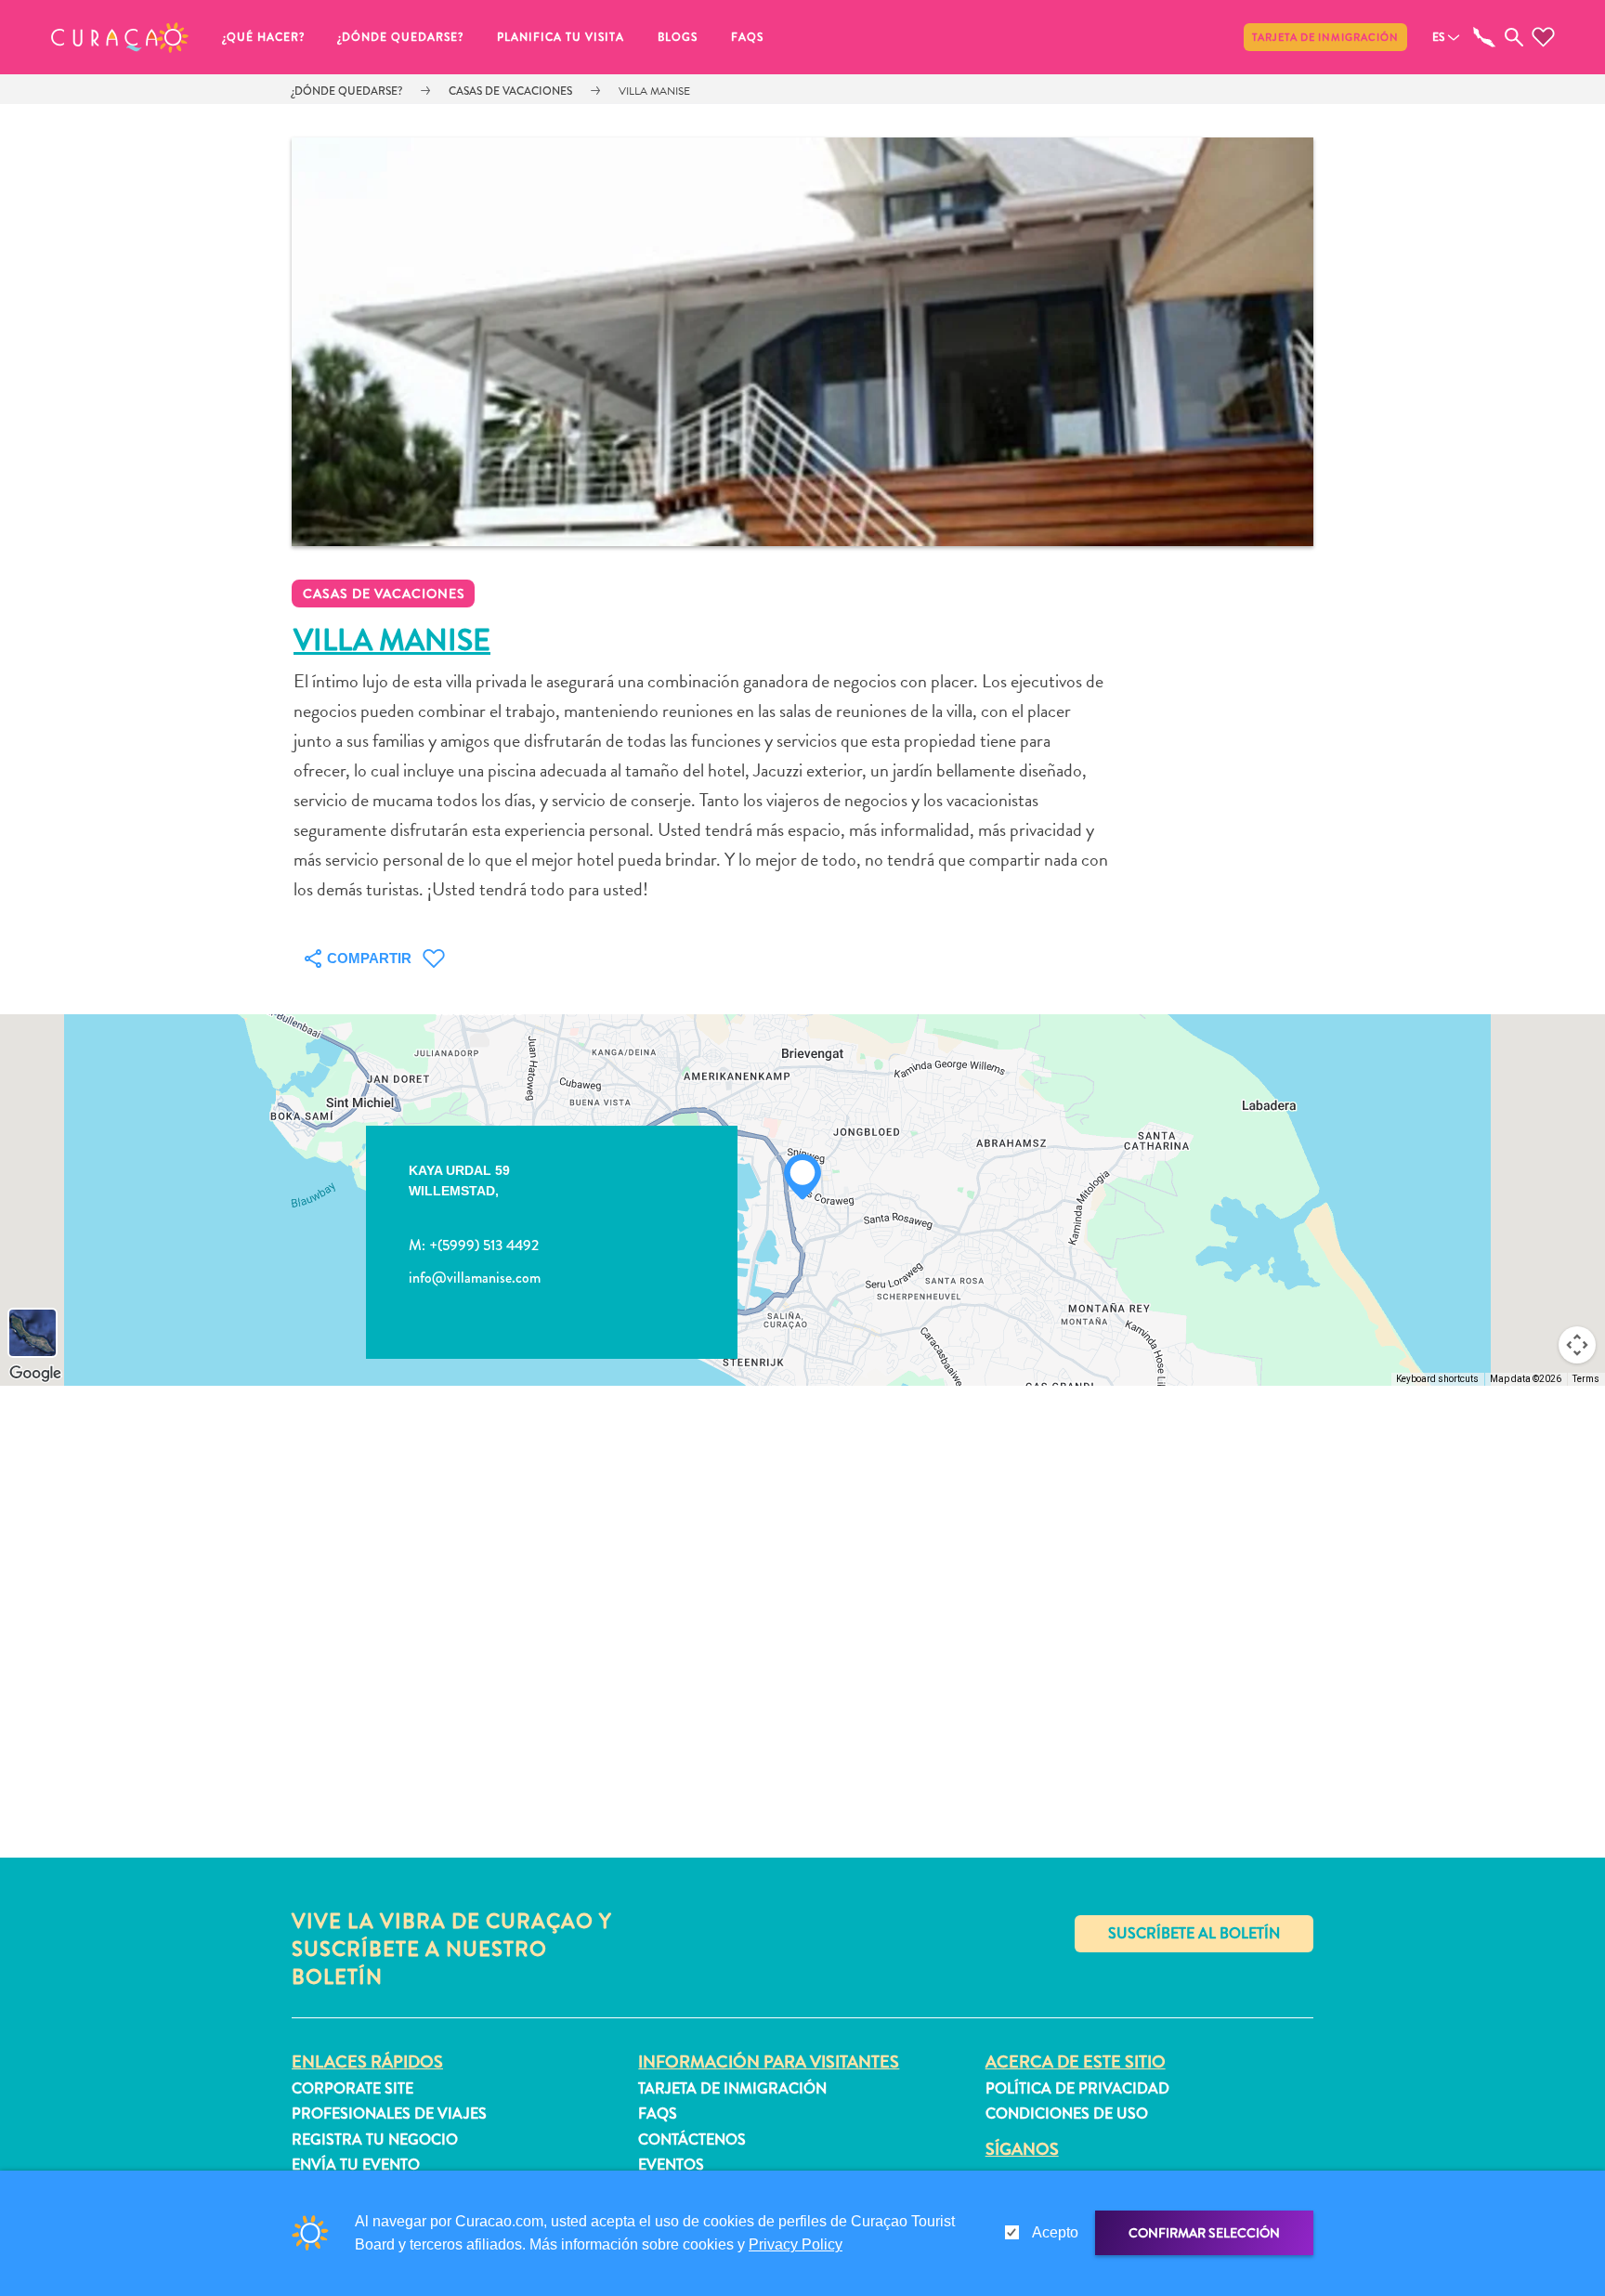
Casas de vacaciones (510, 91)
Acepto (1055, 2232)
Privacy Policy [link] (796, 2244)
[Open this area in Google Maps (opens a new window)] (35, 1374)
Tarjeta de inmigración (1325, 37)
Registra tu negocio (375, 2139)
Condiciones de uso (1067, 2113)
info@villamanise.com (475, 1278)
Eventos (671, 2165)
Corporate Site (352, 2088)
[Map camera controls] (1577, 1345)
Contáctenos (692, 2139)
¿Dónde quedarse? (401, 37)
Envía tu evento (356, 2165)
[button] (120, 37)
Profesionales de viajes (389, 2113)
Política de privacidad (1077, 2088)
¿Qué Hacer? (264, 37)
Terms (1586, 1379)
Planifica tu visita (561, 37)
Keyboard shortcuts (1437, 1379)
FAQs (747, 37)
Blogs (678, 37)
